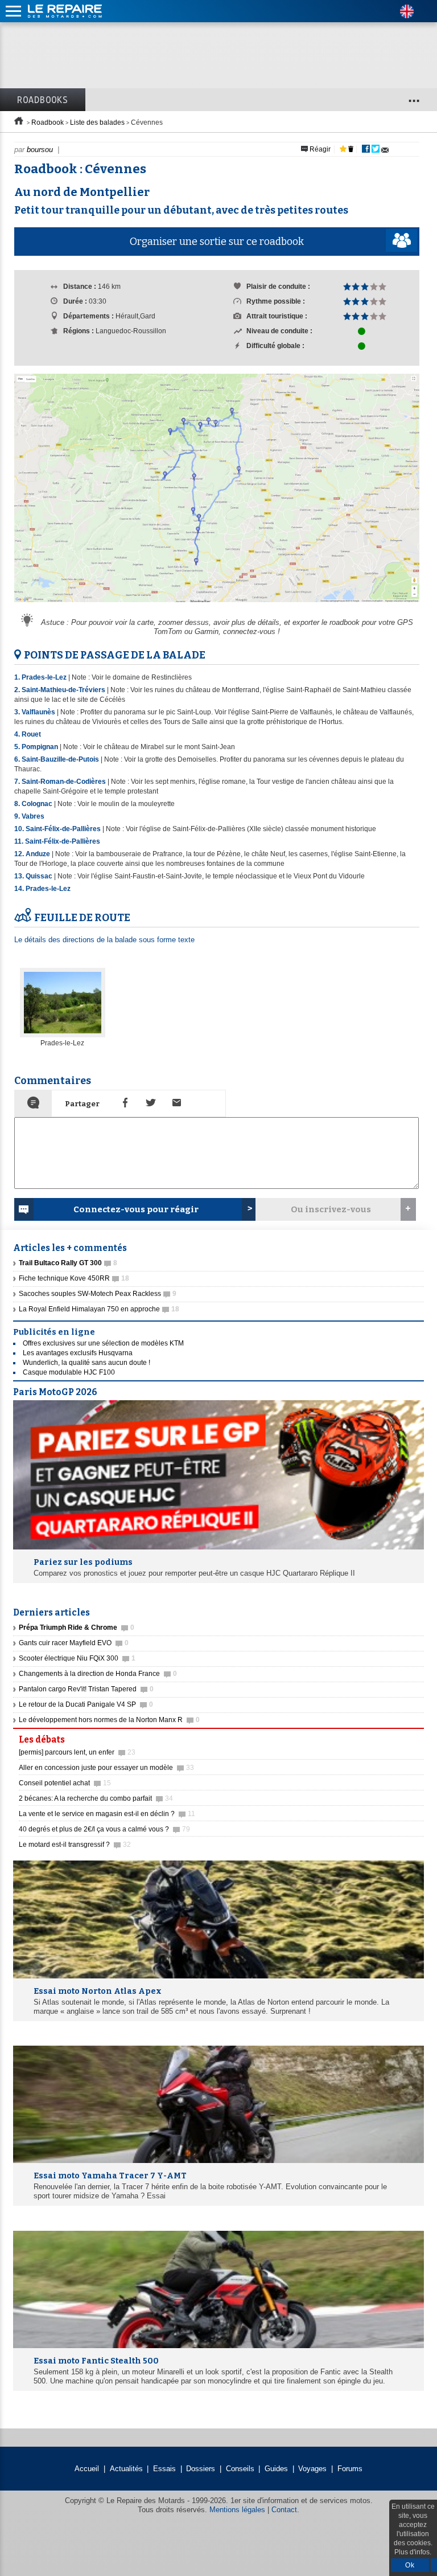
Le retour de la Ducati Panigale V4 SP (86, 1704)
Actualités (126, 2469)
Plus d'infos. (413, 2552)
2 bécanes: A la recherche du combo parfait (96, 1798)
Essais (164, 2469)
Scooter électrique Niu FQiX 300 (77, 1658)
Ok (410, 2565)
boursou (40, 150)
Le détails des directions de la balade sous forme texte (104, 940)
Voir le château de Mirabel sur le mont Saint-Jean (159, 747)
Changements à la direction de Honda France (98, 1674)
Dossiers (201, 2469)
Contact (284, 2510)
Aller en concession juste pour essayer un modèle (106, 1768)
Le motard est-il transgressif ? (75, 1845)
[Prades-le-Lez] (63, 1035)
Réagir (319, 149)
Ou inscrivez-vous (331, 1209)
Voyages (312, 2469)
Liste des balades (97, 122)
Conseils (240, 2469)
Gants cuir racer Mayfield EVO (74, 1643)
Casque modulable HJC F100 (69, 1372)
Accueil (87, 2469)
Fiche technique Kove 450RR (74, 1278)
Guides (276, 2469)
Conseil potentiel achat (65, 1783)
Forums (350, 2469)
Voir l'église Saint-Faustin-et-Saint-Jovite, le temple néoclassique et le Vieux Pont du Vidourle (221, 876)
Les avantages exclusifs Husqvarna (78, 1353)
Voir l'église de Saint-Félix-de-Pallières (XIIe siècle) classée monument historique (251, 829)
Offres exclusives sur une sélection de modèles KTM (103, 1343)
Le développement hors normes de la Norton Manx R (109, 1720)
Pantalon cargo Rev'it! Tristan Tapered (86, 1689)
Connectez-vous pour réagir (136, 1209)
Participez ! (391, 1736)
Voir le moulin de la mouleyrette (126, 804)
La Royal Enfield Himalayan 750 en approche (99, 1309)
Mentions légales (237, 2510)
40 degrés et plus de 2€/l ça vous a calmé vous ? (104, 1829)
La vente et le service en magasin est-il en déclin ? (107, 1814)
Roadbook (48, 122)
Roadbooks (43, 100)
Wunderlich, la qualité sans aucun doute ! (86, 1363)
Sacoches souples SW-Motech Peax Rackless (98, 1294)
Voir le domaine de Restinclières (142, 677)
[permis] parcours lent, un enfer (77, 1752)
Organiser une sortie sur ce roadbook (217, 242)
